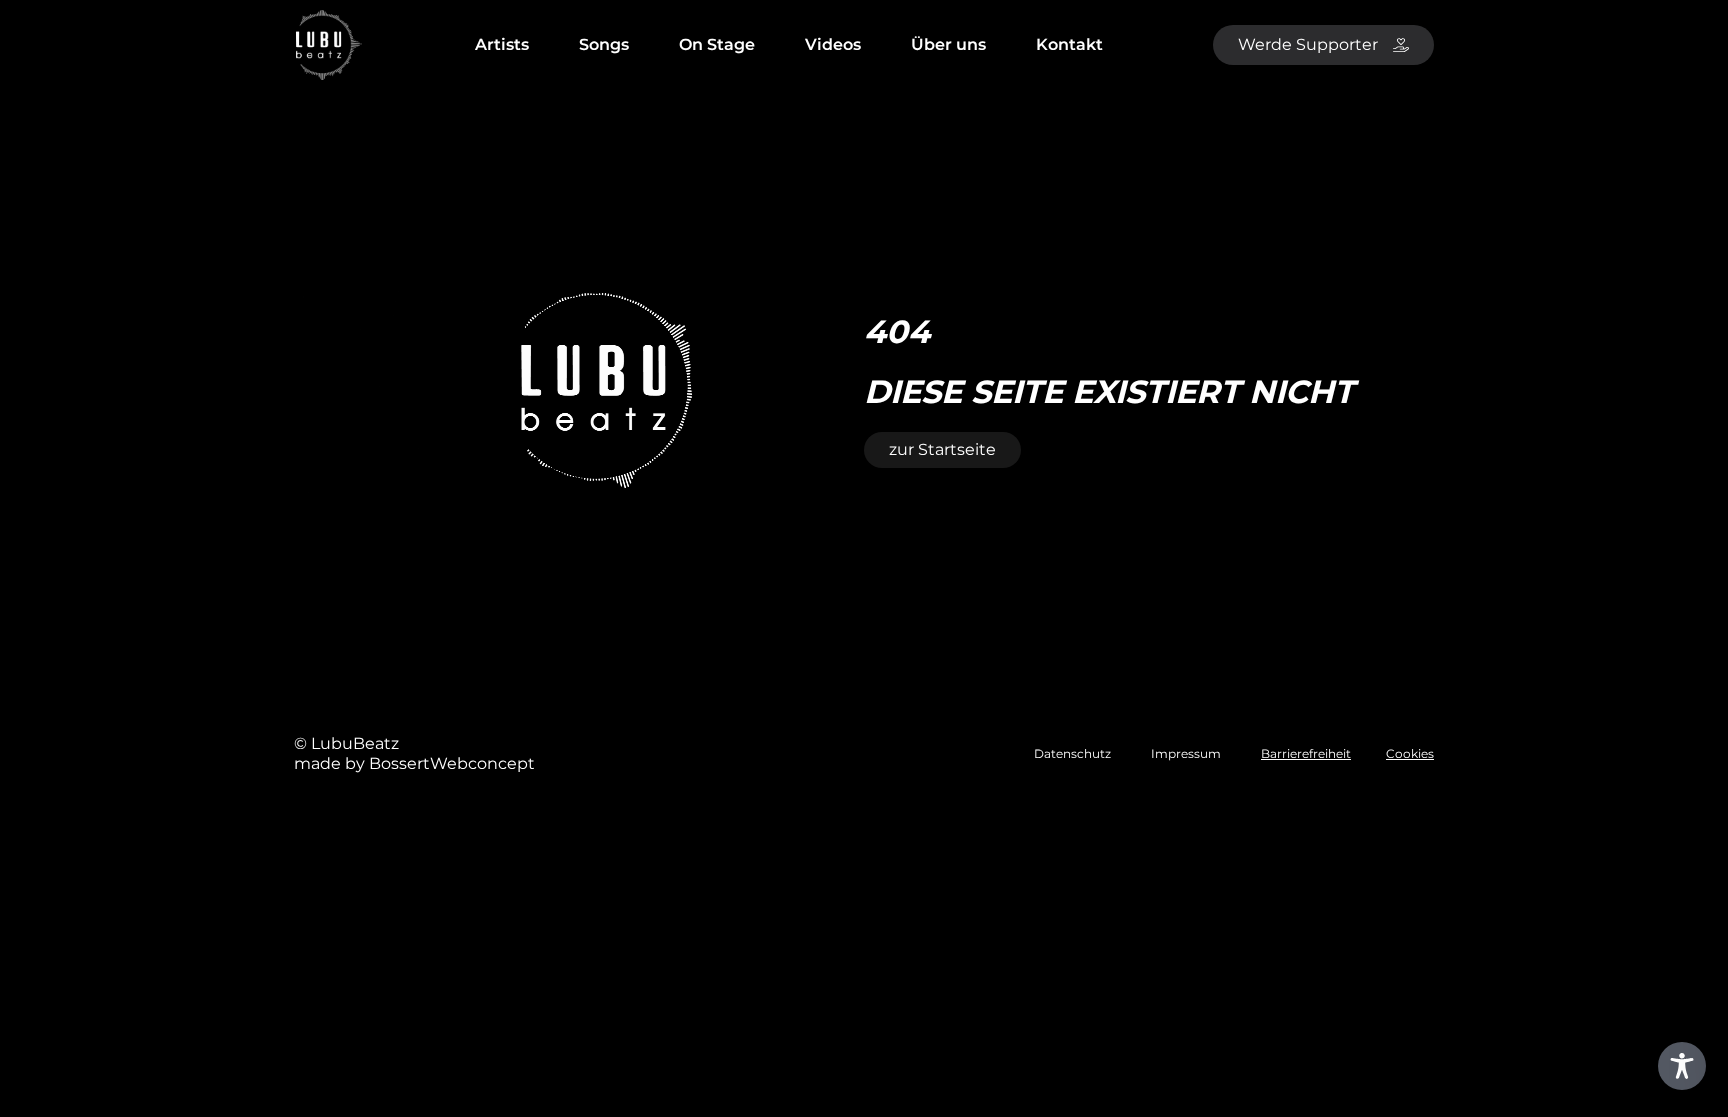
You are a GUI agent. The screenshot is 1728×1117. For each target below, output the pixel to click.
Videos (833, 44)
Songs (604, 44)
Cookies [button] (1410, 753)
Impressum (1186, 753)
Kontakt (1069, 44)
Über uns (948, 44)
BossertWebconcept (452, 763)
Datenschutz (1072, 753)
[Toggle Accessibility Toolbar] (1682, 1066)
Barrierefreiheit (1306, 753)
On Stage (717, 44)
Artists (502, 44)
